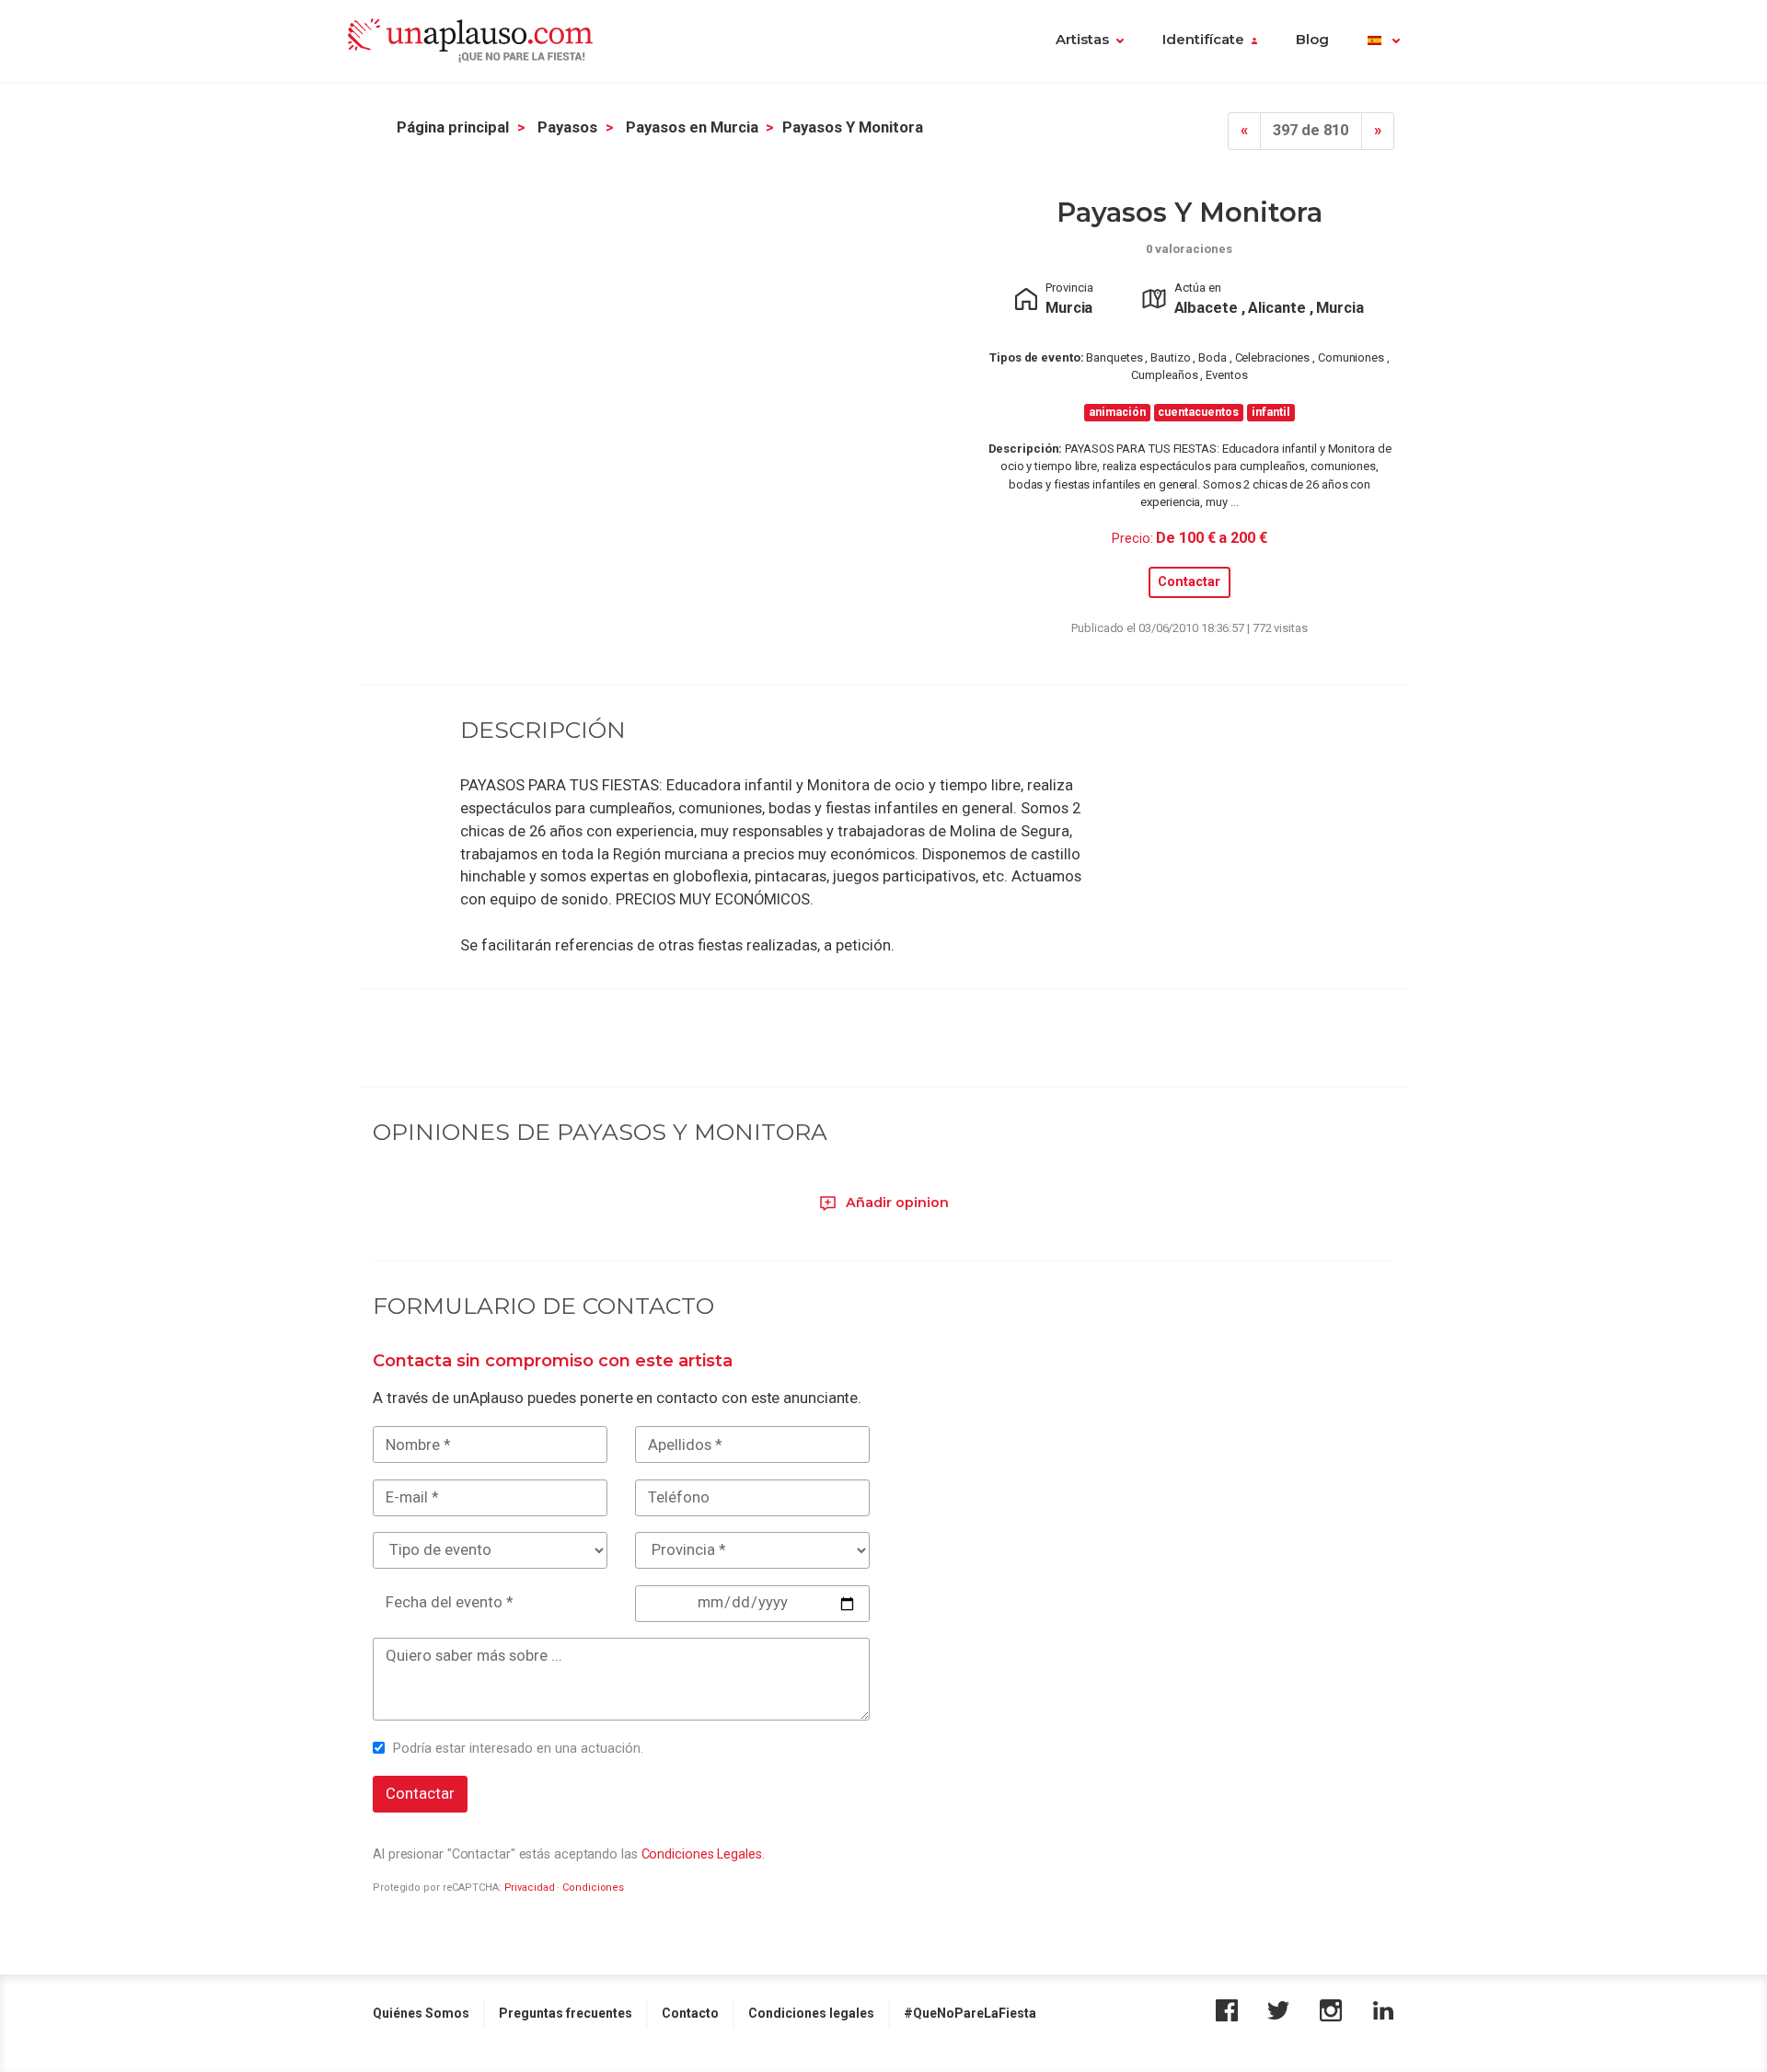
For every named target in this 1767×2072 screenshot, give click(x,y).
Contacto (690, 2013)
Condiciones (593, 1888)
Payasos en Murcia (692, 127)
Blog (1312, 40)
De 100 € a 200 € (1211, 538)
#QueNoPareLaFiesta (970, 2013)
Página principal (453, 127)
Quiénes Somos (421, 2013)
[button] (1384, 41)
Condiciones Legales (702, 1854)
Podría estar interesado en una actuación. (518, 1748)
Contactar (1189, 582)
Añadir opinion (895, 1203)
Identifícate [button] (1203, 40)
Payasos (567, 127)
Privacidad (530, 1888)
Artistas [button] (1082, 40)
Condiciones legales (811, 2013)
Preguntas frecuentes (566, 2013)
